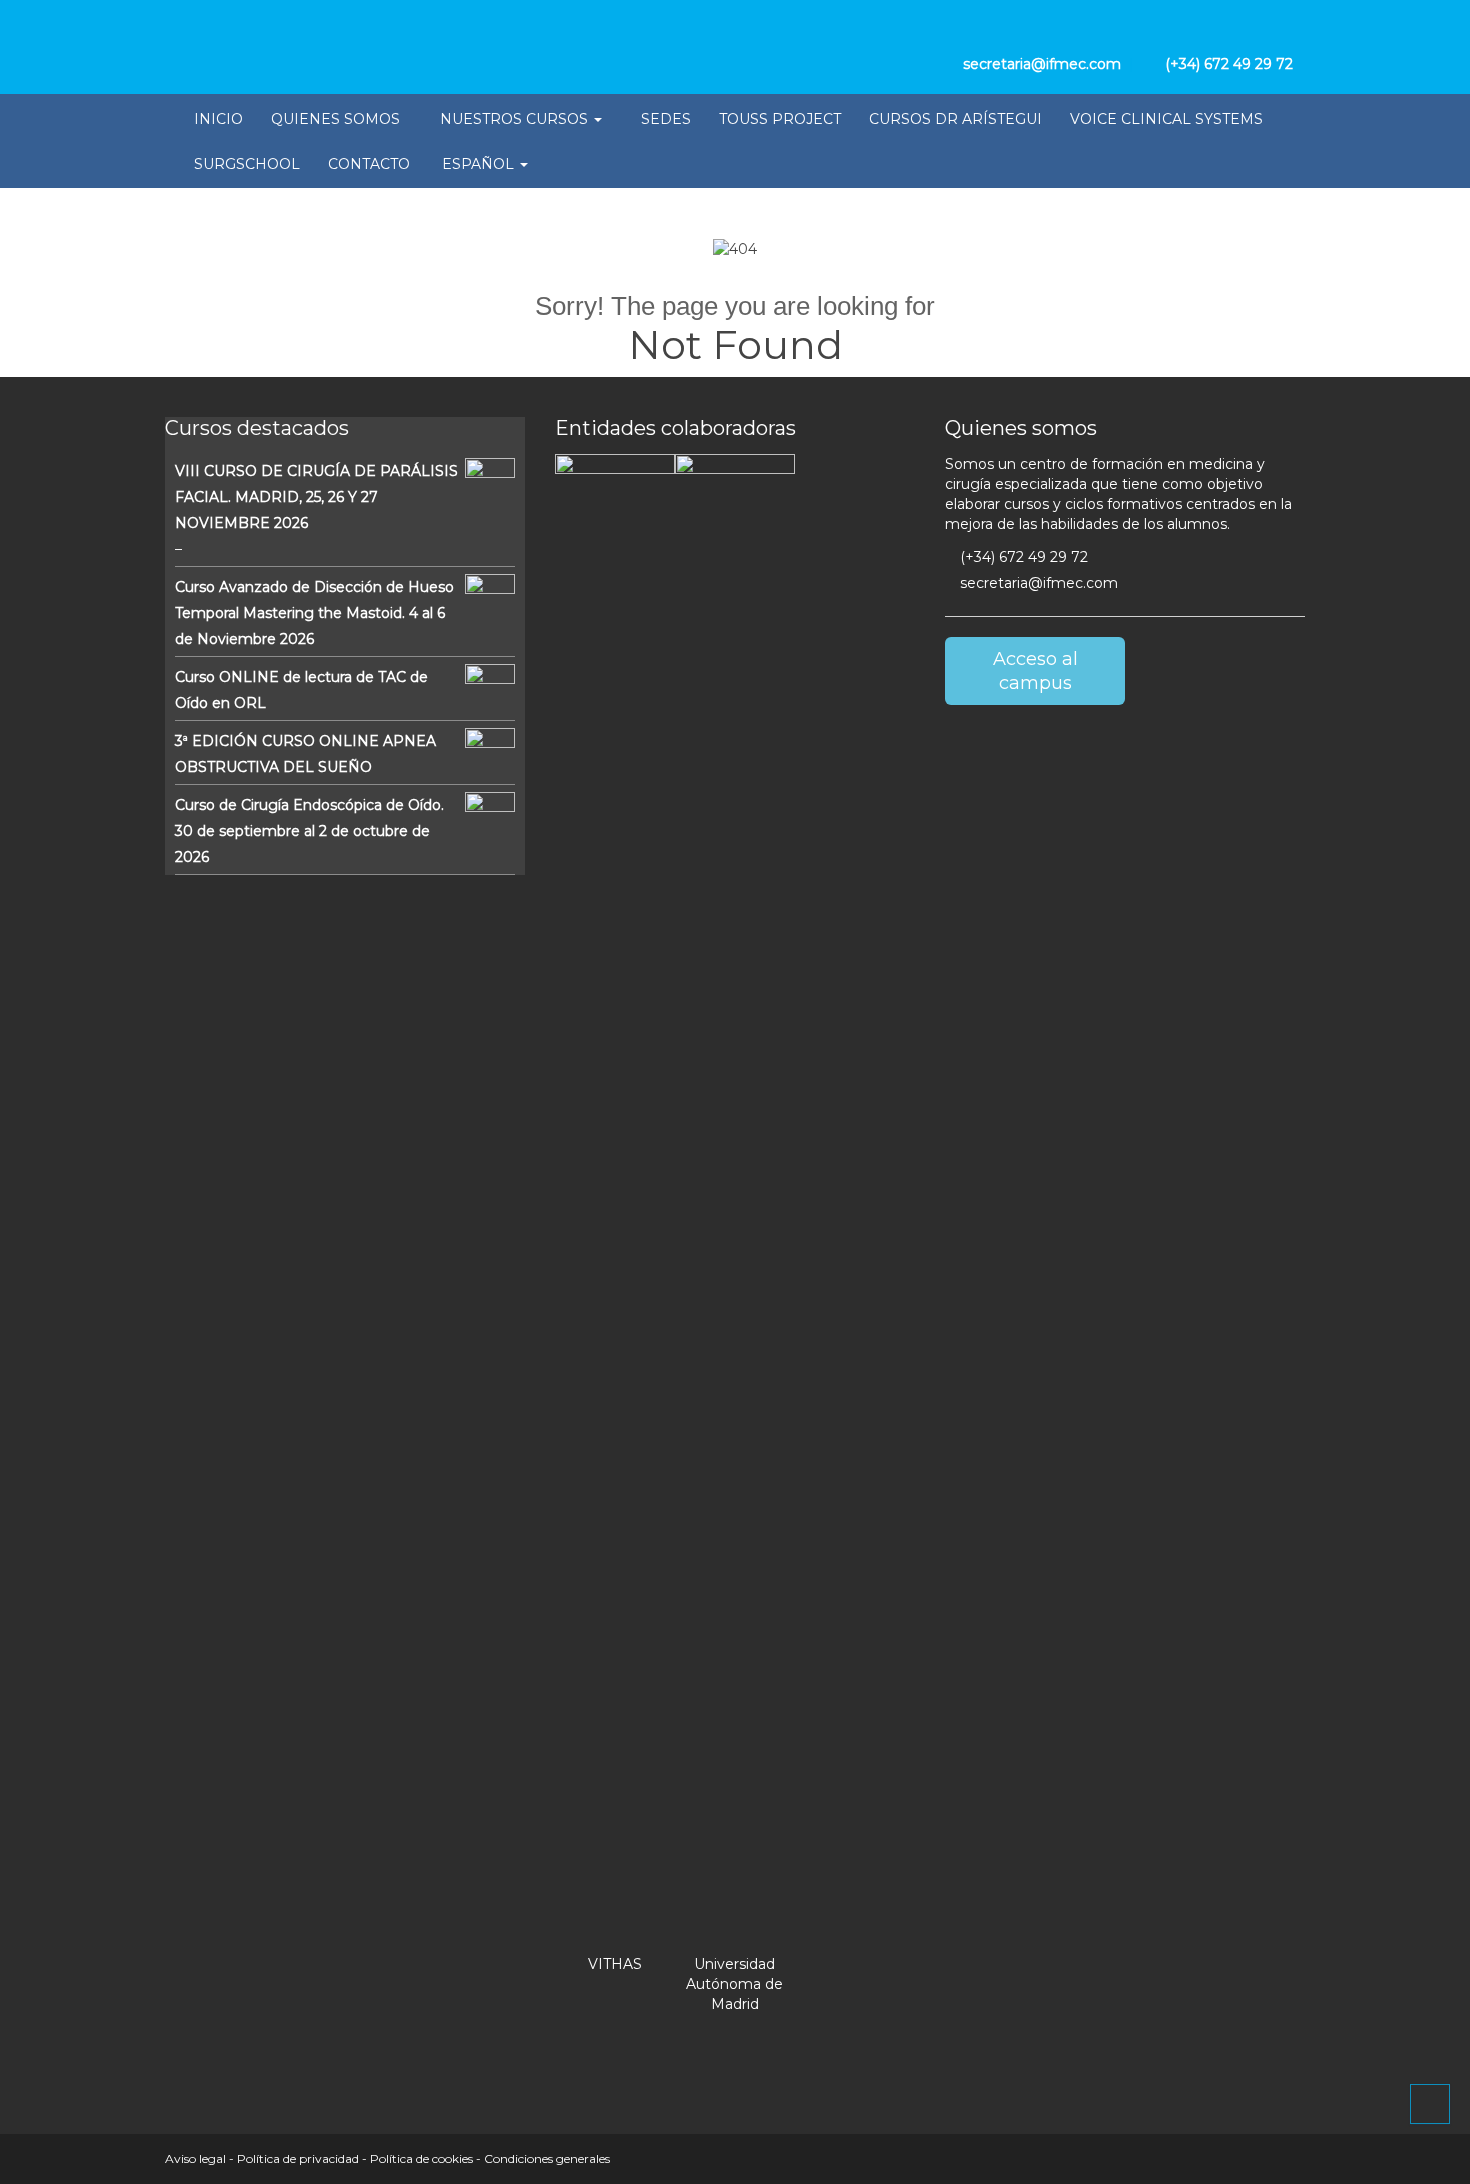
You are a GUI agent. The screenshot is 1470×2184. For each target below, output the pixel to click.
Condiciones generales (547, 2158)
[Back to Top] (1430, 2104)
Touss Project (780, 119)
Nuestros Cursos (516, 119)
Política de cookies (421, 2158)
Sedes (666, 119)
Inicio (218, 119)
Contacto (369, 164)
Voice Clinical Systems (1166, 119)
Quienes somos (335, 119)
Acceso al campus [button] (1035, 671)
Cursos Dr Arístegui (955, 119)
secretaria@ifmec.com (1037, 583)
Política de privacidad (298, 2158)
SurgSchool (247, 164)
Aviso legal (195, 2158)
